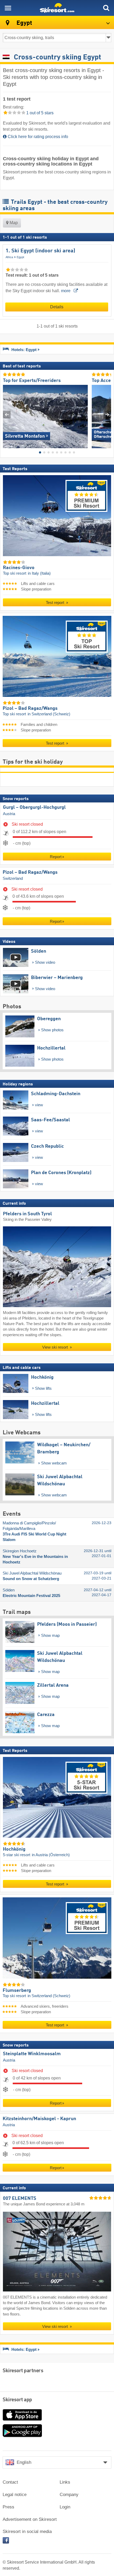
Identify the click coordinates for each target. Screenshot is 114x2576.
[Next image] (107, 415)
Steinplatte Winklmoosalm (32, 2054)
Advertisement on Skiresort (30, 2519)
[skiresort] (57, 8)
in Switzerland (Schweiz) (49, 714)
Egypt (20, 257)
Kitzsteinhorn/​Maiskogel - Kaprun (39, 2119)
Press (8, 2507)
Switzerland (13, 879)
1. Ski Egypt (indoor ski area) (40, 251)
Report (56, 857)
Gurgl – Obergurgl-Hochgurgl (34, 807)
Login (65, 2507)
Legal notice (15, 2495)
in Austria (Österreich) (51, 1855)
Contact (10, 2482)
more (66, 291)
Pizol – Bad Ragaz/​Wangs (30, 872)
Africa (9, 257)
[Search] (106, 8)
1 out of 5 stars (39, 113)
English (24, 2462)
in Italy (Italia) (39, 573)
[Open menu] (8, 8)
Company (69, 2495)
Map (13, 223)
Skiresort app (17, 2400)
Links (65, 2482)
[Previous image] (7, 415)
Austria (9, 814)
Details (57, 307)
